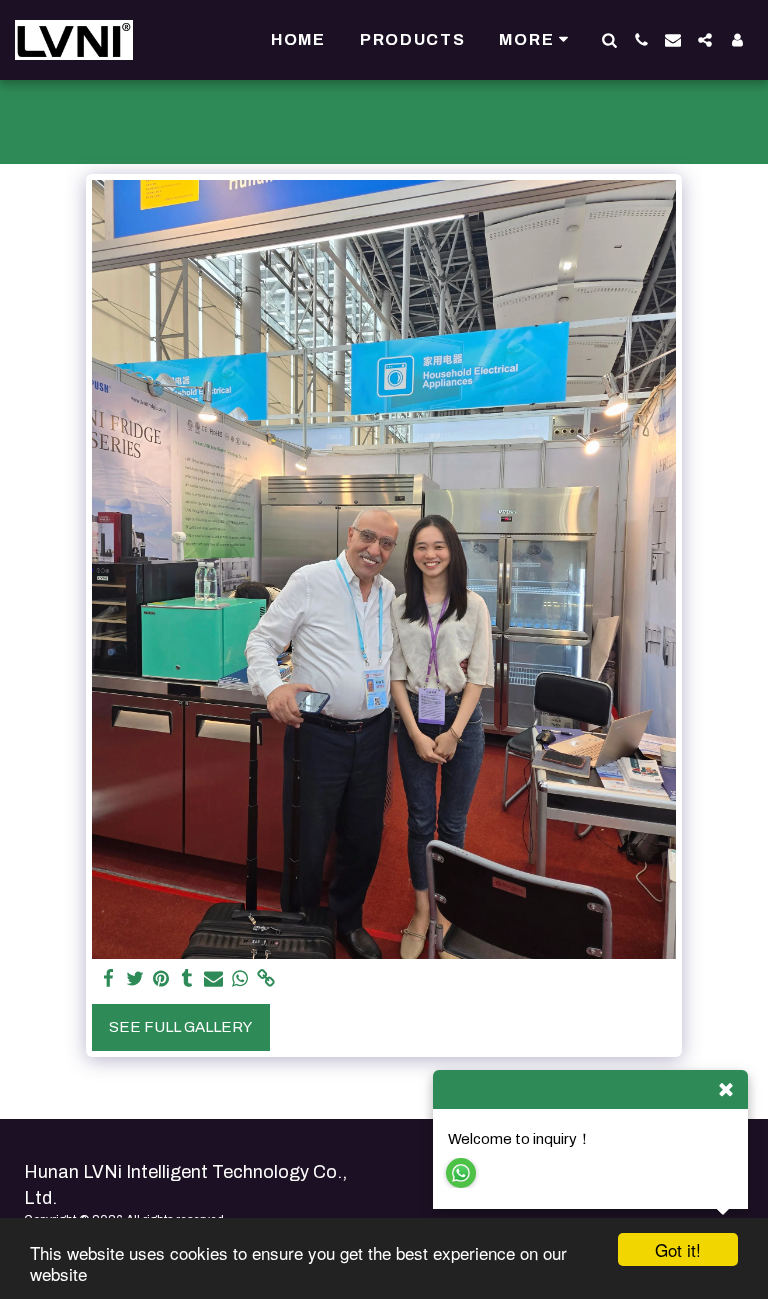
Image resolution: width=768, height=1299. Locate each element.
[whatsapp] (240, 979)
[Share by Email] (213, 979)
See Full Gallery (180, 1027)
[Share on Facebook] (108, 979)
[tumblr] (187, 979)
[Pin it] (161, 979)
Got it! (678, 1249)
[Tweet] (135, 979)
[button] (609, 40)
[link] (266, 979)
